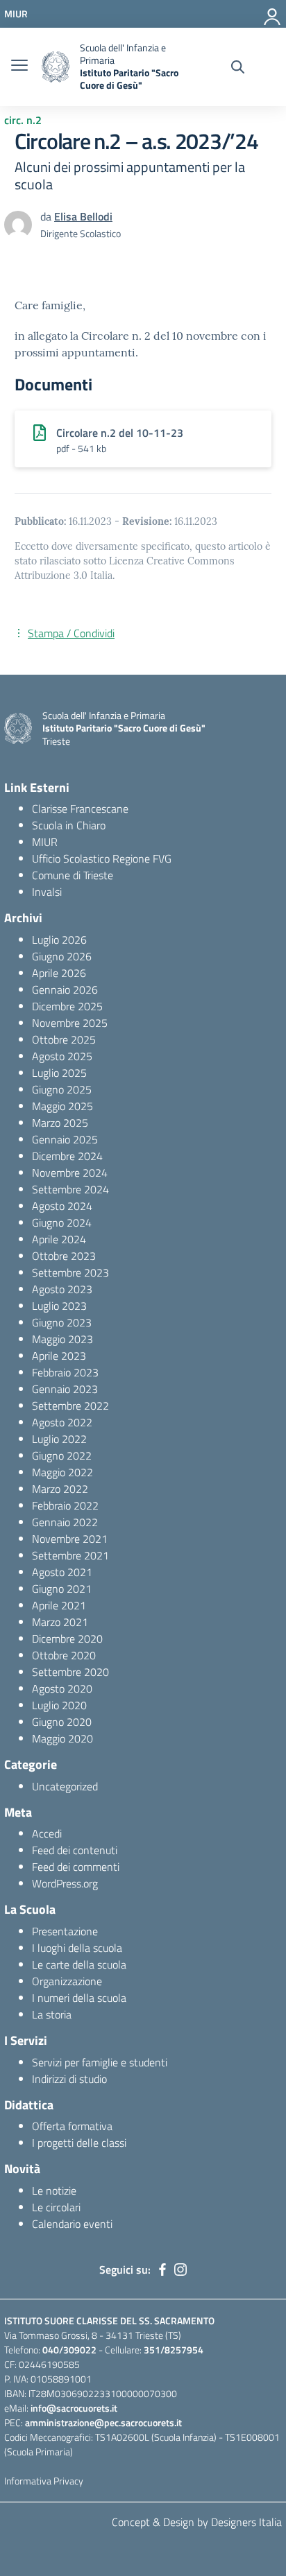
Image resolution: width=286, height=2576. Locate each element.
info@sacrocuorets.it (74, 2408)
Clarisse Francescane (80, 809)
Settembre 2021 (70, 1555)
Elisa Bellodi (83, 216)
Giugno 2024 (62, 1222)
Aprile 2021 (59, 1605)
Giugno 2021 (62, 1589)
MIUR (45, 842)
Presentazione (65, 1931)
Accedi (47, 1833)
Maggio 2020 (62, 1738)
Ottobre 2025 (64, 1039)
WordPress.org (65, 1883)
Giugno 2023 (62, 1322)
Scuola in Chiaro (69, 825)
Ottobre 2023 (64, 1256)
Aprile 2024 (59, 1239)
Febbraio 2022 (65, 1505)
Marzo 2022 (60, 1489)
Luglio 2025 (59, 1073)
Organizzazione (67, 1981)
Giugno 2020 (62, 1722)
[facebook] (162, 2270)
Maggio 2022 (62, 1472)
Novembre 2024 (70, 1173)
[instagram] (180, 2270)
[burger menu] (19, 67)
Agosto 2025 (62, 1056)
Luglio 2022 (59, 1439)
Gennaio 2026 (65, 989)
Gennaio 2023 (65, 1389)
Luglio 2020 (59, 1705)
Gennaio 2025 (65, 1139)
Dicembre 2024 (67, 1156)
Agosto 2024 (62, 1206)
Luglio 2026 (59, 940)
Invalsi (47, 892)
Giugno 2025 (62, 1089)
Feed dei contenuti (75, 1850)
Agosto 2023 (62, 1289)
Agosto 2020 (62, 1688)
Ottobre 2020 (64, 1655)
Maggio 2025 (62, 1106)
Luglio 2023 (59, 1306)
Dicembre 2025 (67, 1006)
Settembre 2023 (70, 1272)
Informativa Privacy (44, 2481)
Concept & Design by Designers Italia (197, 2522)
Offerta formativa (72, 2126)
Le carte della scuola (79, 1964)
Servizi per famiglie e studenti (100, 2062)
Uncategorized (65, 1786)
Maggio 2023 (62, 1339)
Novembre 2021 (70, 1539)
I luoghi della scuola (77, 1948)
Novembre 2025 (70, 1023)
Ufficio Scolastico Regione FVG (102, 858)
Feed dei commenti (76, 1867)
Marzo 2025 (60, 1123)
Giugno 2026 (62, 956)
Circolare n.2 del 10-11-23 (120, 433)
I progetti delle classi (79, 2143)
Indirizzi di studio (69, 2079)
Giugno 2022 (62, 1455)
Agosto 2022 (62, 1422)
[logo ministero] (56, 67)
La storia (52, 2014)
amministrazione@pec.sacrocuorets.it (103, 2422)
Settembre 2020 (70, 1672)
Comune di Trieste (73, 875)
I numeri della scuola (79, 1998)
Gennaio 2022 (65, 1522)
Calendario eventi (72, 2224)
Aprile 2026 (59, 973)
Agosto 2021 (62, 1572)
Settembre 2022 (70, 1406)
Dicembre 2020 (67, 1639)
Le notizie (54, 2190)
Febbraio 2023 (65, 1372)
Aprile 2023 (59, 1356)
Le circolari (56, 2207)
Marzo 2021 (60, 1622)
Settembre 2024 (70, 1189)
